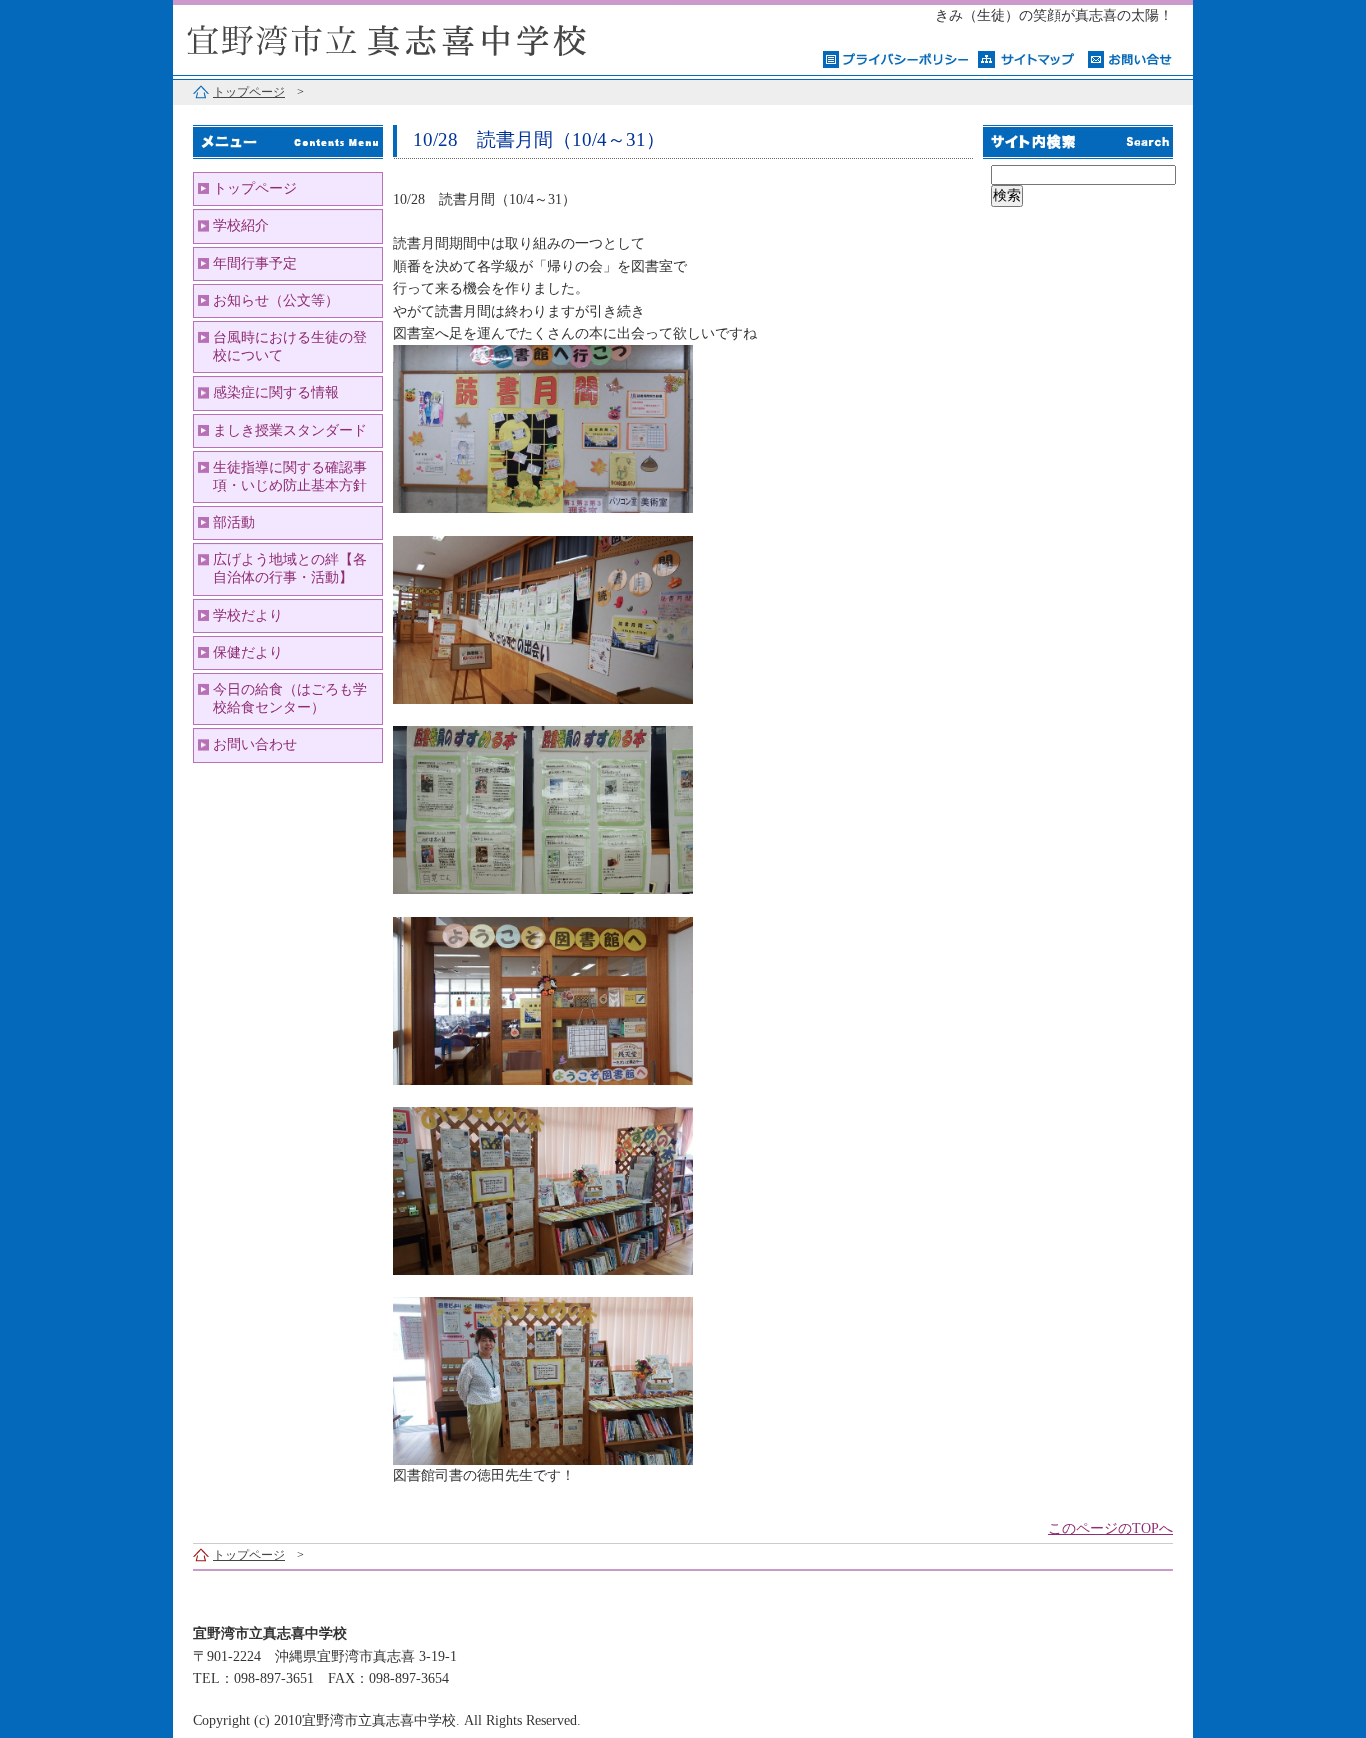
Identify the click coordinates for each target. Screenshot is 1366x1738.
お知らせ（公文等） (276, 300)
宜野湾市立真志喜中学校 (423, 37)
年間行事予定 (255, 263)
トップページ (249, 92)
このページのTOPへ (1110, 1528)
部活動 (234, 522)
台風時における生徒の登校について (290, 346)
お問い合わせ (255, 744)
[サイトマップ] (1028, 58)
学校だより (248, 615)
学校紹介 (241, 225)
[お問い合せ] (1130, 58)
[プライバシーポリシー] (895, 58)
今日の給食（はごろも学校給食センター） (290, 698)
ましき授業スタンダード (290, 430)
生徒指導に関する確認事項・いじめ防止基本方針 (290, 476)
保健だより (248, 652)
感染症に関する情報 (276, 392)
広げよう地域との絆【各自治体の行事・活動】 (290, 568)
